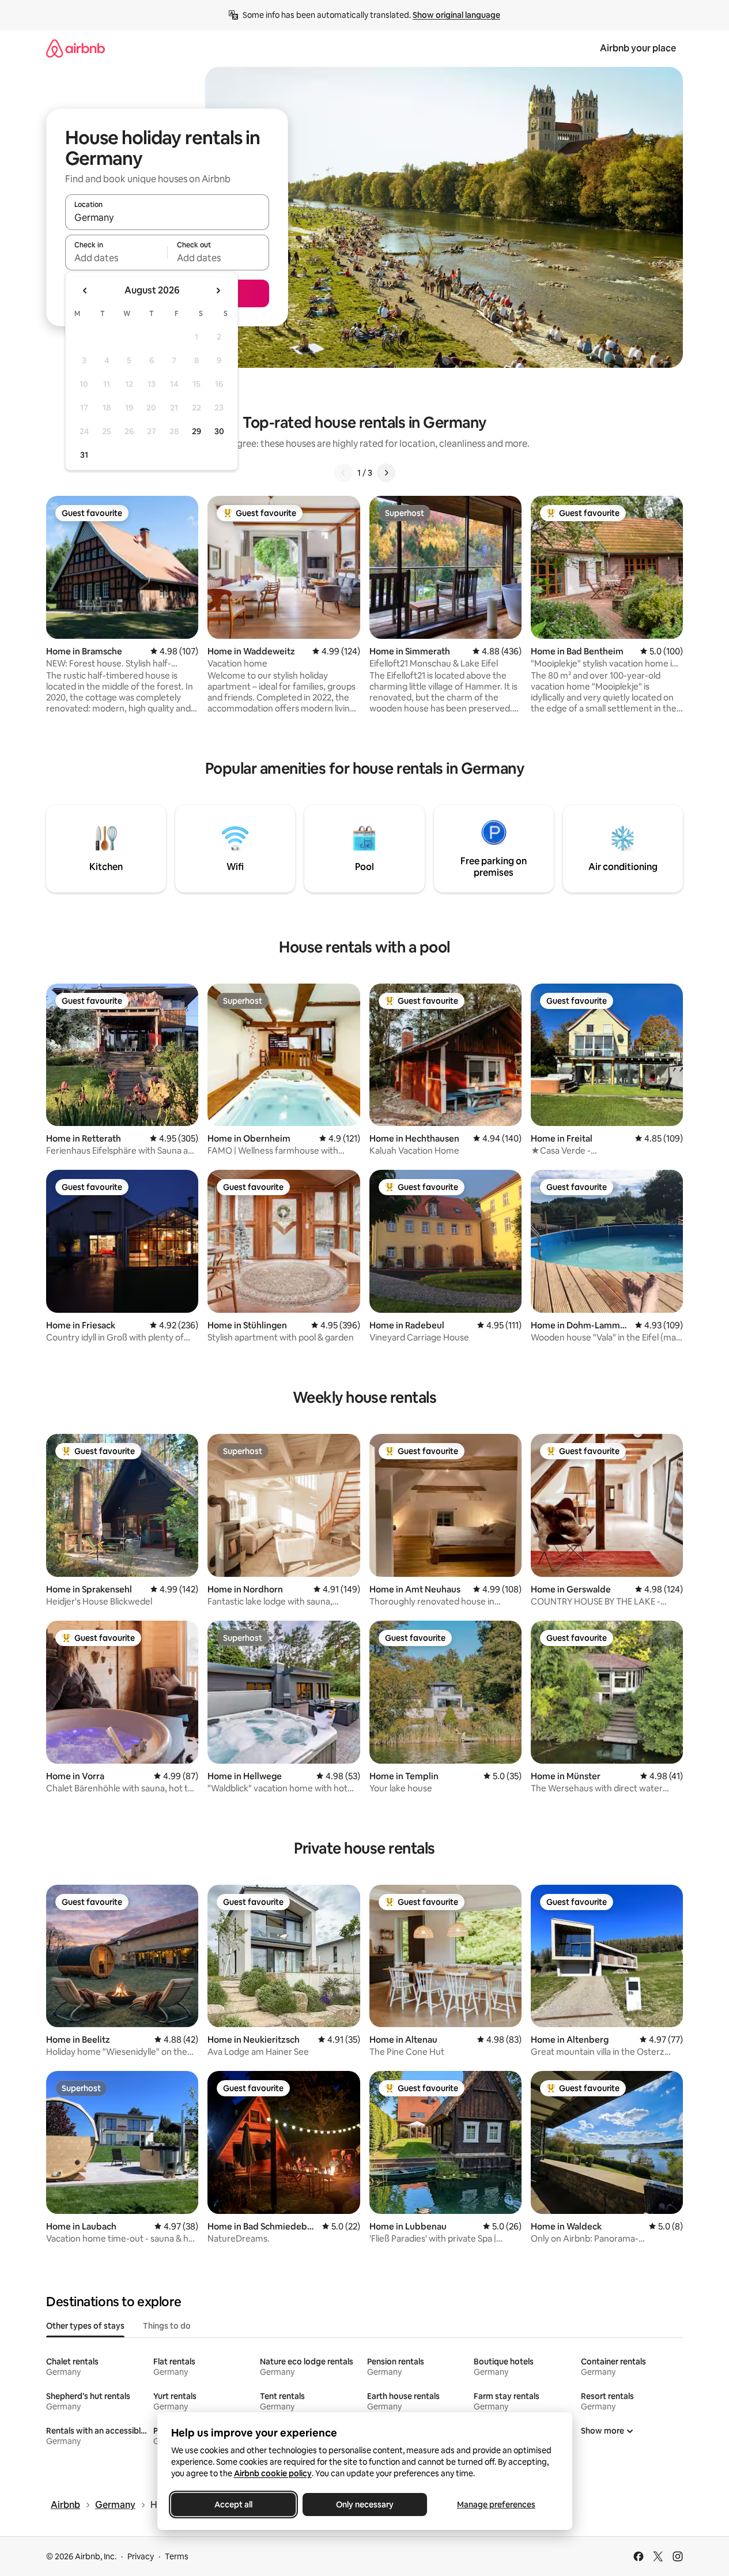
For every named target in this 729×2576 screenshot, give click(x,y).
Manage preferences (496, 2505)
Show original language (456, 15)
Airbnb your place (638, 48)
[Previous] (343, 473)
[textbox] (116, 258)
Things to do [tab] (167, 2326)
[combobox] (167, 217)
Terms (177, 2556)
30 (219, 431)
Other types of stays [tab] (85, 2326)
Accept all (233, 2505)
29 (197, 431)
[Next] (386, 473)
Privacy (141, 2556)
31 (84, 455)
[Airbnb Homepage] (75, 48)
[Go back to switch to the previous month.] (85, 291)
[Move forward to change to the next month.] (218, 291)
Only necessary (365, 2505)
